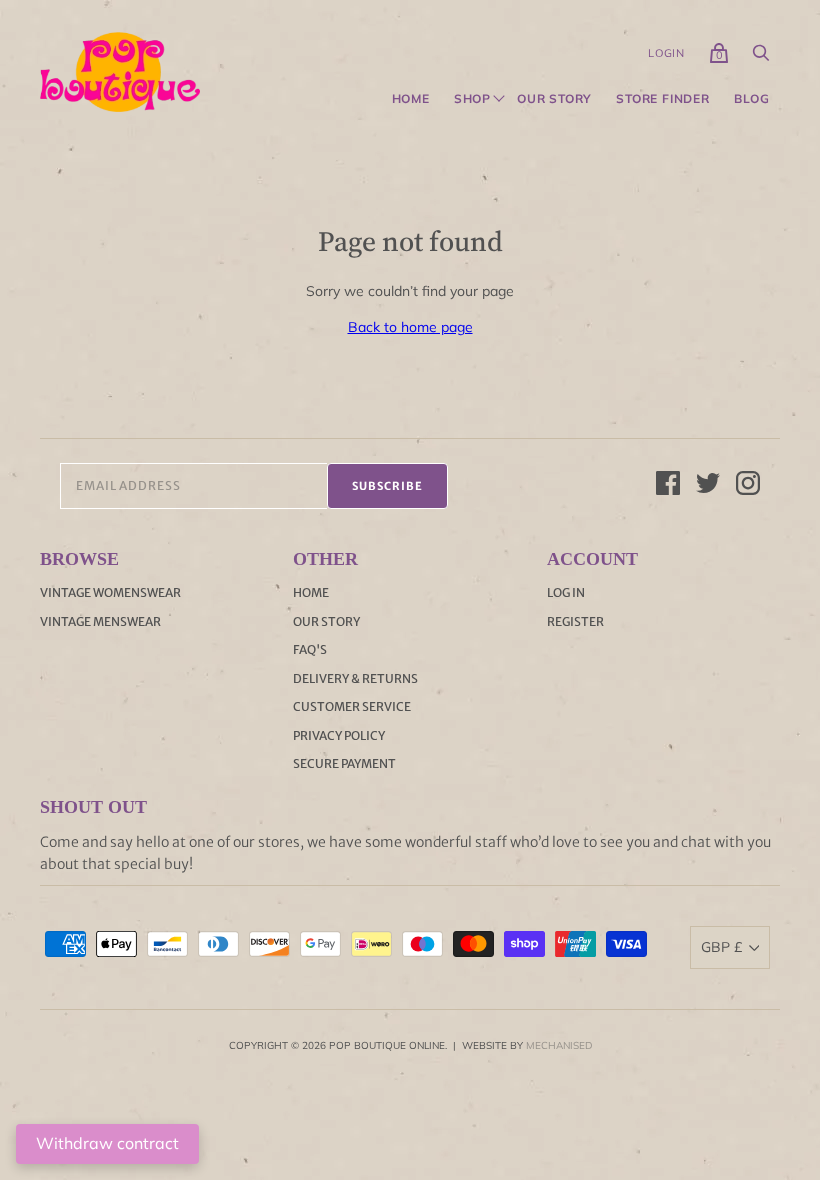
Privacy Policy (339, 735)
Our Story (554, 99)
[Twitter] (708, 486)
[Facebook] (668, 486)
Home (411, 99)
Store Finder (663, 99)
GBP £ (721, 947)
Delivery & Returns (355, 678)
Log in (566, 592)
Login (666, 53)
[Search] (761, 58)
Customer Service (352, 706)
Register (575, 621)
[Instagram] (748, 486)
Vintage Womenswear (110, 592)
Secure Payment (344, 763)
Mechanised (559, 1045)
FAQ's (310, 649)
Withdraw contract (107, 1143)
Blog (752, 99)
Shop (472, 99)
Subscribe (387, 486)
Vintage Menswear (100, 621)
